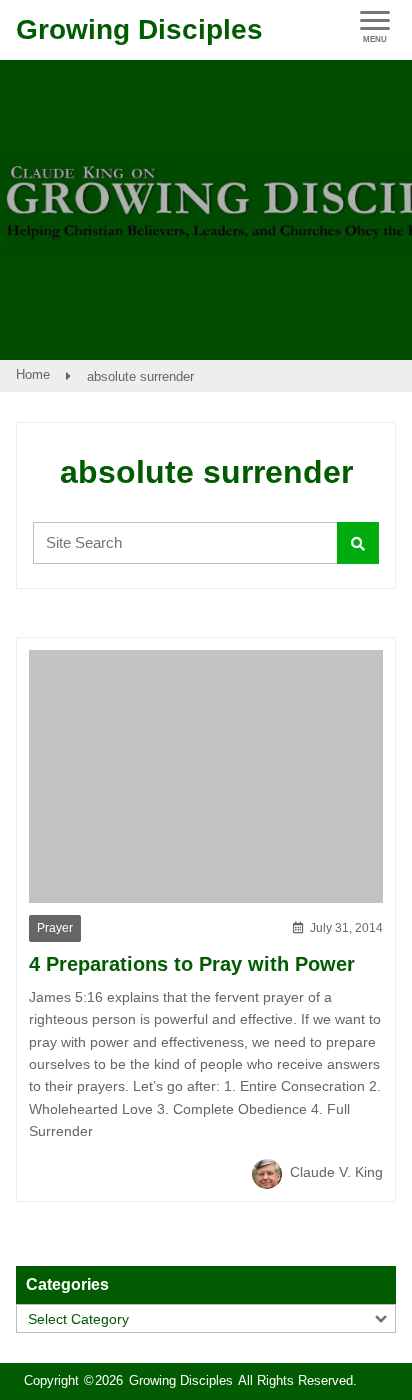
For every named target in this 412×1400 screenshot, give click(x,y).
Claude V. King (334, 1172)
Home (33, 374)
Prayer (55, 928)
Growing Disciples (139, 29)
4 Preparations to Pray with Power (192, 964)
